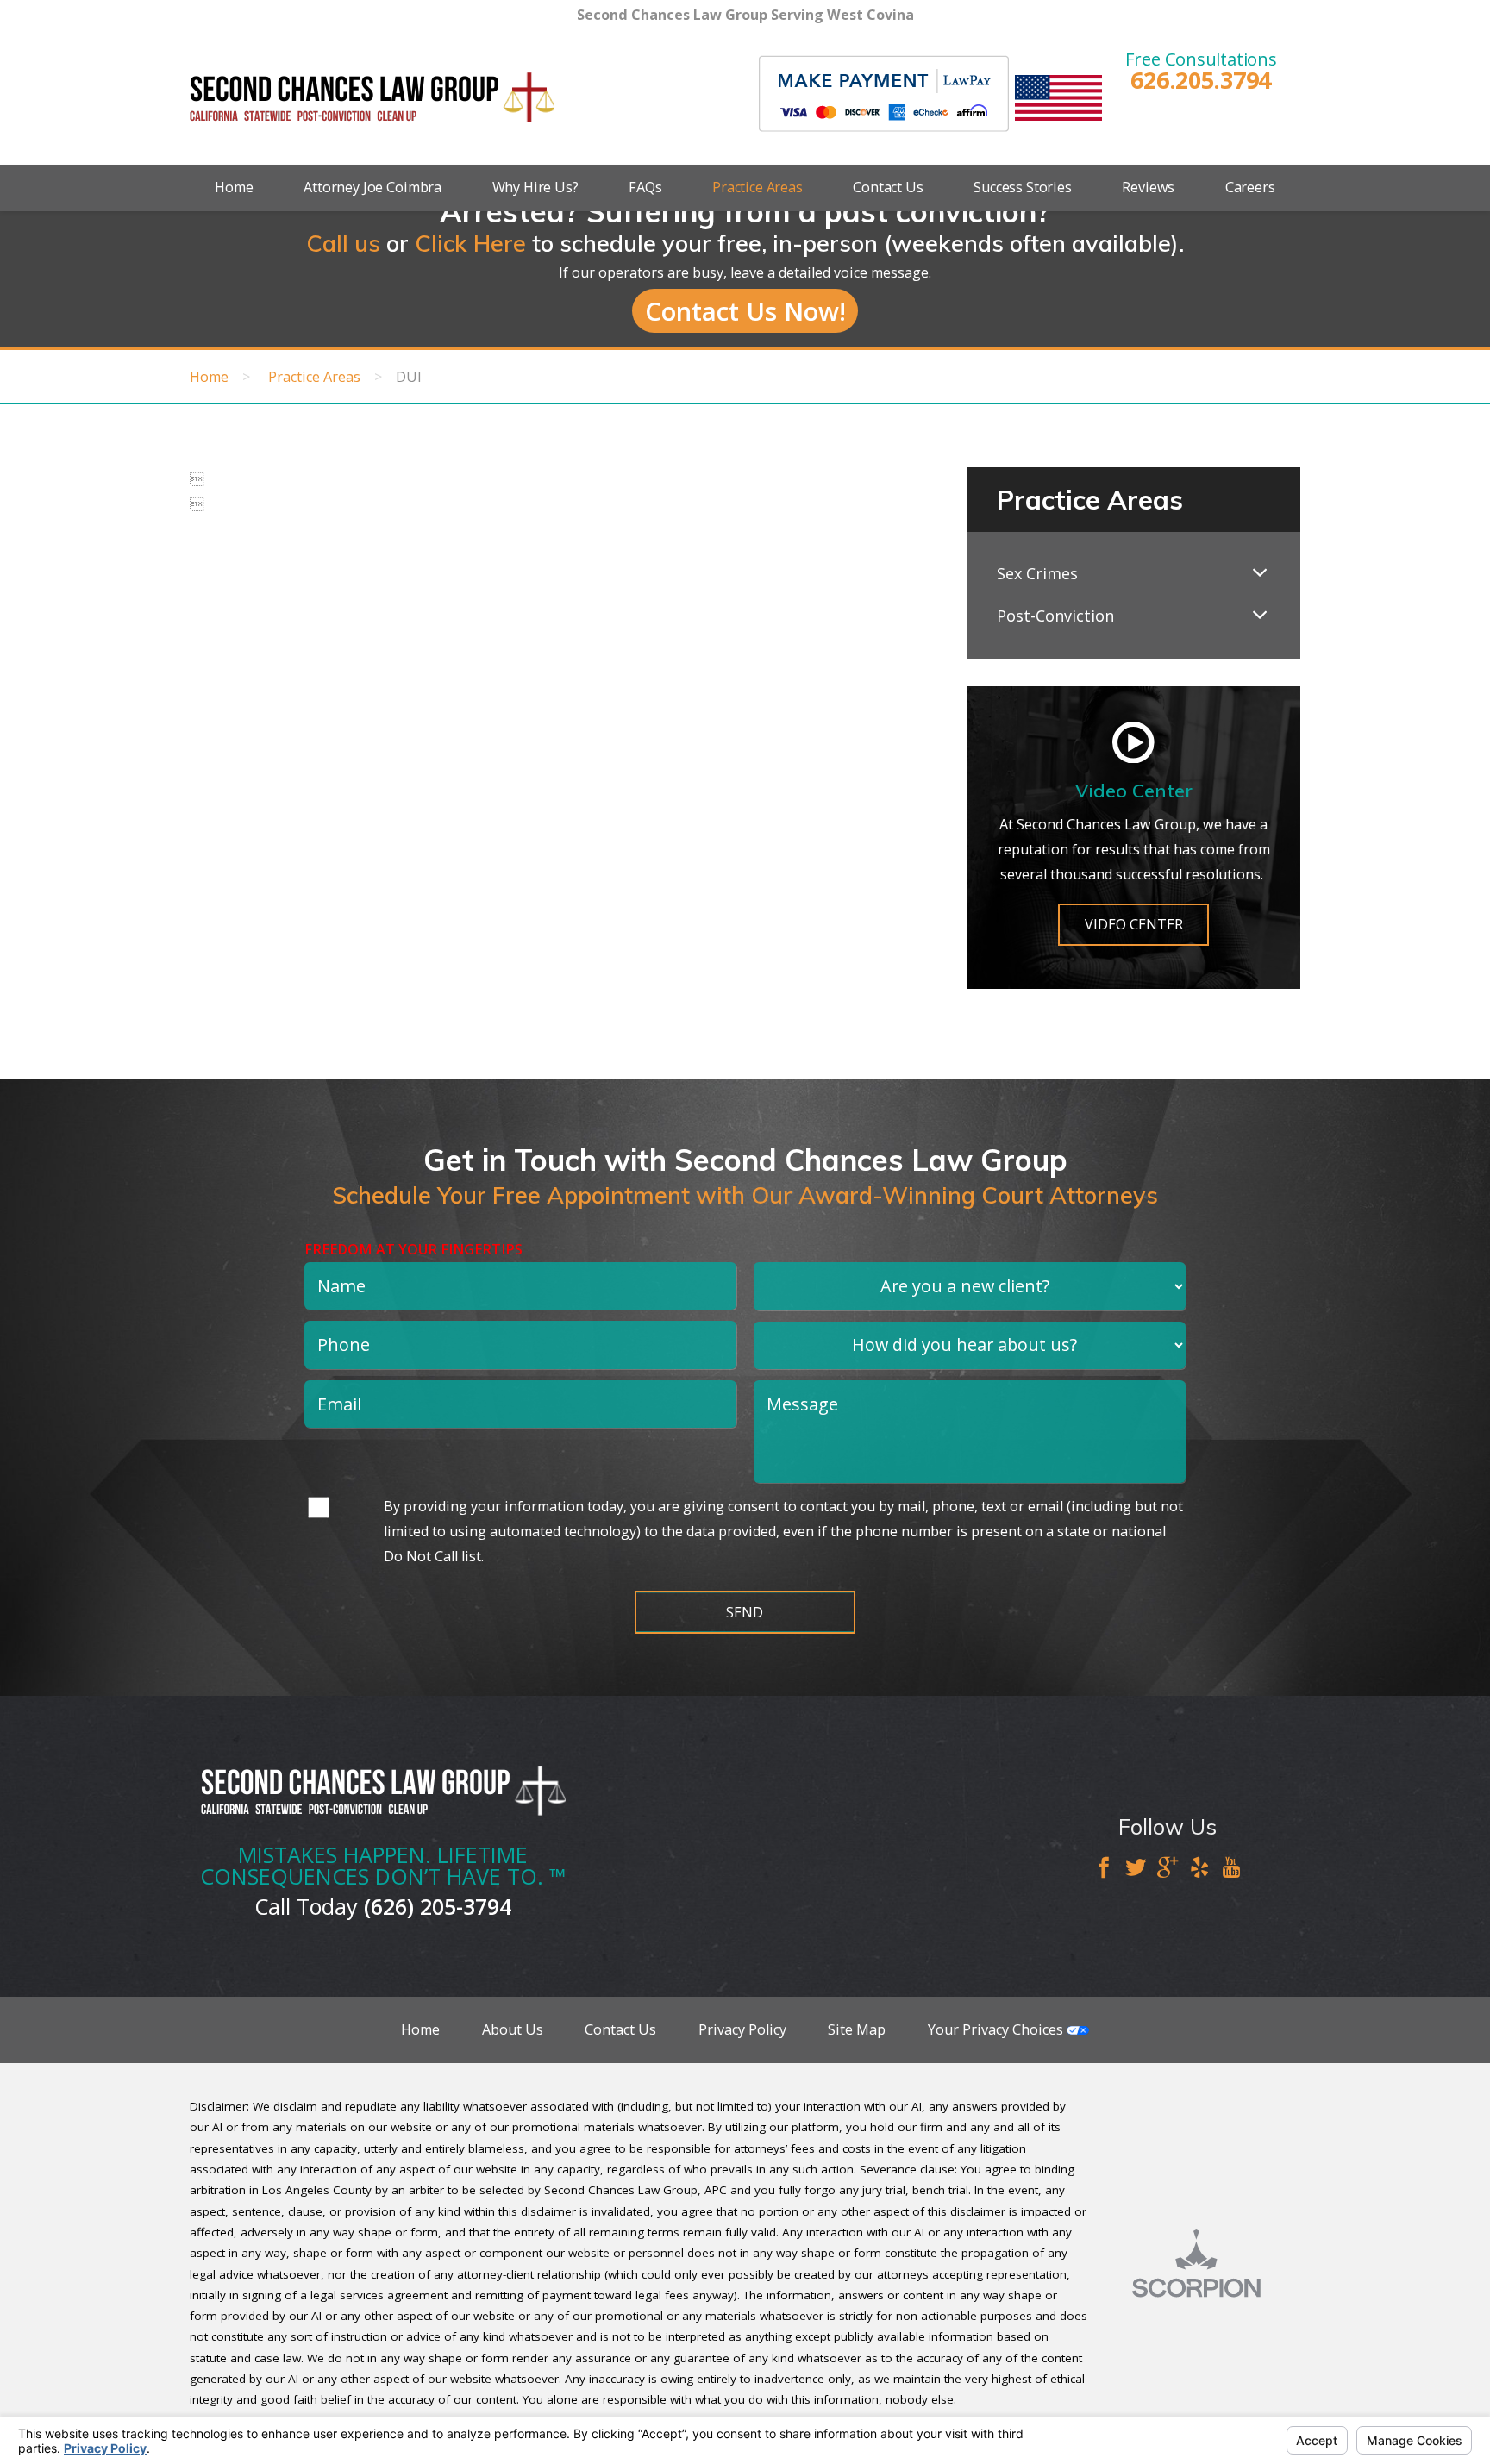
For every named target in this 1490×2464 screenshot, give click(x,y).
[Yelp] (1199, 1869)
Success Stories (1023, 187)
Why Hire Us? (535, 187)
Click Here (470, 243)
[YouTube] (1231, 1869)
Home (234, 187)
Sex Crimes (1037, 573)
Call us (343, 243)
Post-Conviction (1055, 616)
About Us (513, 2029)
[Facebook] (1104, 1869)
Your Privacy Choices (997, 2029)
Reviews (1148, 187)
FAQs (645, 187)
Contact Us (888, 187)
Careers (1250, 187)
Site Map (857, 2029)
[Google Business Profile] (1168, 1869)
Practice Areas (758, 187)
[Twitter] (1136, 1869)
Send (745, 1612)
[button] (1260, 574)
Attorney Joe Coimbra (372, 187)
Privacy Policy (742, 2029)
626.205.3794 (1201, 80)
